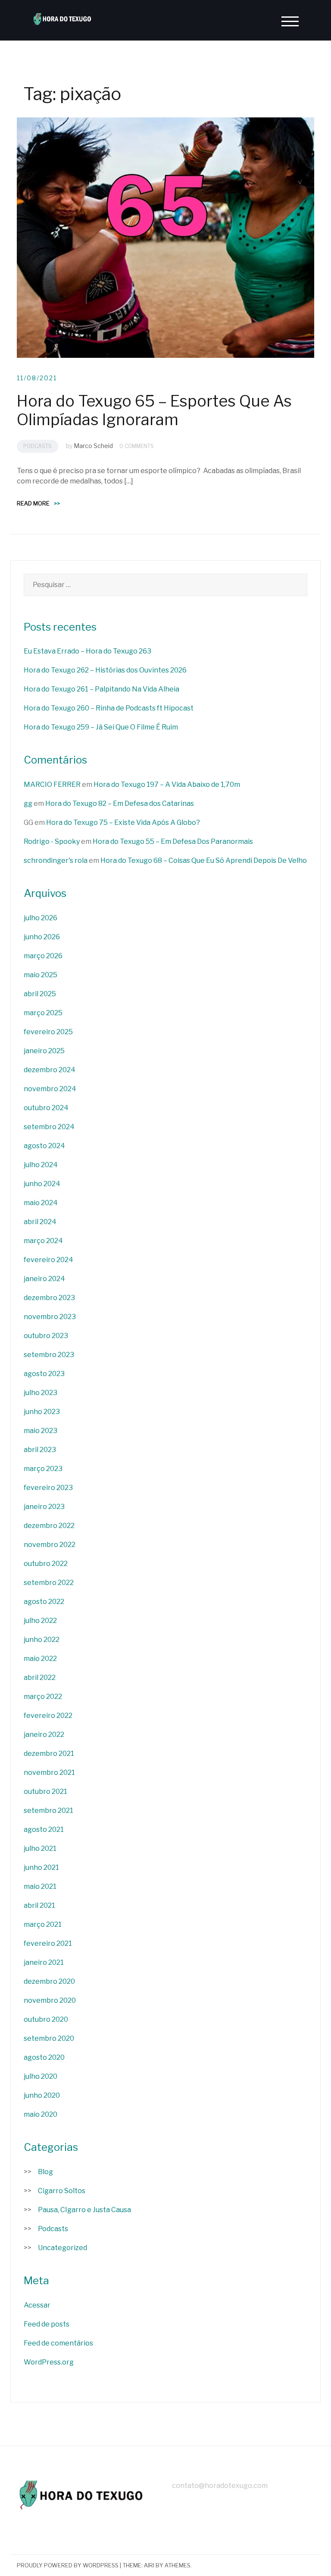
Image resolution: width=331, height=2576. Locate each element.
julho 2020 (41, 2076)
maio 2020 (41, 2114)
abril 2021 (39, 1905)
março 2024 (43, 1241)
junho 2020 (42, 2095)
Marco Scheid (93, 446)
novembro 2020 (50, 2000)
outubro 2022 (46, 1564)
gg (28, 803)
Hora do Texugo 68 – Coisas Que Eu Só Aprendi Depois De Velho (204, 860)
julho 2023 (41, 1393)
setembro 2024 (49, 1127)
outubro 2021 (45, 1792)
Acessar (37, 2305)
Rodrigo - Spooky (52, 841)
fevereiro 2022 (48, 1716)
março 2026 (43, 956)
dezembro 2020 (49, 1981)
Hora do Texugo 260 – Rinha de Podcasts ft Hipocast (109, 708)
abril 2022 (40, 1678)
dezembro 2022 (49, 1526)
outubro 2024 (46, 1108)
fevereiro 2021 (48, 1943)
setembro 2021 (48, 1810)
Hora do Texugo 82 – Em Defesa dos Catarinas (120, 803)
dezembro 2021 (49, 1754)
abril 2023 (40, 1450)
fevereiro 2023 (48, 1488)
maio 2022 (40, 1659)
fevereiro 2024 (48, 1260)
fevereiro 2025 (48, 1032)
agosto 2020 (44, 2057)
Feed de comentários (58, 2343)
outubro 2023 (46, 1336)
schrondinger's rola (56, 860)
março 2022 (43, 1697)
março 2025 (43, 1013)
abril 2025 (40, 994)
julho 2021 (40, 1848)
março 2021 (43, 1924)
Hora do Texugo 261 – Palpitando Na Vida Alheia (101, 689)
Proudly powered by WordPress (68, 2565)
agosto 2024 (44, 1146)
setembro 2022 (49, 1583)
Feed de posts (47, 2324)
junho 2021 (41, 1867)
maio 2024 (41, 1203)
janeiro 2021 (44, 1962)
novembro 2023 (50, 1317)
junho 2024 (42, 1184)
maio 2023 (41, 1431)
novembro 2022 (50, 1545)
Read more (38, 503)
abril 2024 (40, 1222)
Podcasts (37, 446)
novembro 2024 (50, 1089)
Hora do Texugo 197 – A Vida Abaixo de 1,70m (167, 784)
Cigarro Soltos (62, 2191)
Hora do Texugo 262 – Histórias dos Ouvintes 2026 (105, 670)
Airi (149, 2565)
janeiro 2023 (44, 1507)
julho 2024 (41, 1165)
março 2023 (43, 1469)
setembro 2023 (49, 1355)
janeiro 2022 (44, 1735)
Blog (45, 2172)
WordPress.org (49, 2362)
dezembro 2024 (50, 1070)
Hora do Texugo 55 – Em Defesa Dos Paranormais (173, 841)
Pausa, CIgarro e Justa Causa (84, 2210)
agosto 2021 (44, 1829)
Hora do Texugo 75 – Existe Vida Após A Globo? (123, 822)
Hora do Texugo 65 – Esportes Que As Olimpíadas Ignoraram (154, 410)
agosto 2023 (44, 1374)
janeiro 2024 (44, 1279)
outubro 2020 (46, 2019)
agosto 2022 (44, 1602)
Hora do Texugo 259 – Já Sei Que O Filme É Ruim (101, 727)
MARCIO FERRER (52, 784)
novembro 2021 (49, 1773)
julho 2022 (40, 1621)
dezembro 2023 (49, 1298)
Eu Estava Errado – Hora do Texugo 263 (87, 651)
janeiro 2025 (44, 1051)
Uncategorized (62, 2248)
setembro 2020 (49, 2038)
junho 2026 (42, 937)
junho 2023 (42, 1412)
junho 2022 (42, 1640)
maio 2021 (40, 1886)
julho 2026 (41, 918)
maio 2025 (41, 975)
